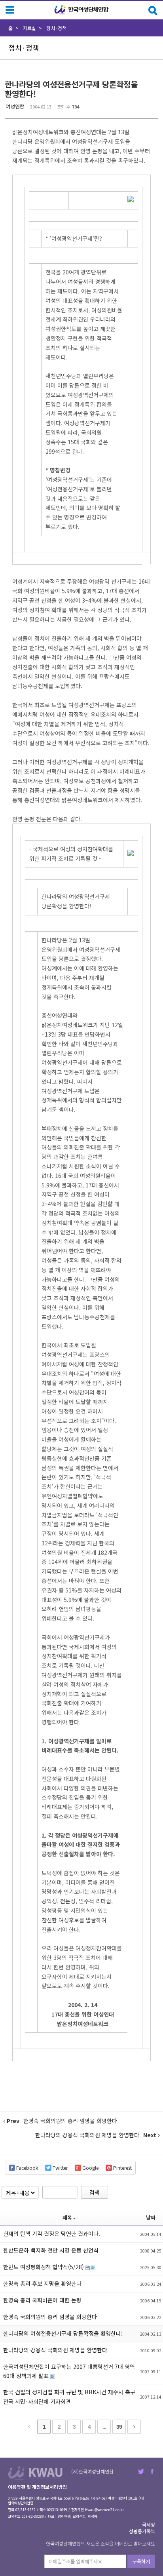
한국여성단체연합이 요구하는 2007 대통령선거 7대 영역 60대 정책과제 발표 (69, 2371)
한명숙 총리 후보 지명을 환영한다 (42, 2283)
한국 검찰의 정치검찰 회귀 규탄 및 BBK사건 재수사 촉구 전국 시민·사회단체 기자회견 (69, 2397)
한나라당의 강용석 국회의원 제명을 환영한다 (55, 2350)
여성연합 (15, 106)
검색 (95, 2192)
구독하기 (141, 2561)
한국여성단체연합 (81, 10)
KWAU (35, 2473)
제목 (67, 2217)
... (104, 2427)
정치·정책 (56, 28)
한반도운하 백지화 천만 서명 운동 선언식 (51, 2250)
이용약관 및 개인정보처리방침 (37, 2487)
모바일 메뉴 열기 (10, 10)
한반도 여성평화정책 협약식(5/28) (44, 2267)
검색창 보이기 (153, 10)
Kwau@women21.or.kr (104, 2510)
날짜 (151, 2217)
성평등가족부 (142, 2531)
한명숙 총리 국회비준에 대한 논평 (42, 2300)
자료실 (29, 28)
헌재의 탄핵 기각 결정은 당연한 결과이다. (52, 2234)
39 (119, 2427)
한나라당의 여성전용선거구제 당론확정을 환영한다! (71, 89)
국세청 (149, 2524)
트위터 (141, 2471)
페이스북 (152, 2471)
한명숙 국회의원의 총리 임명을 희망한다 (50, 2317)
